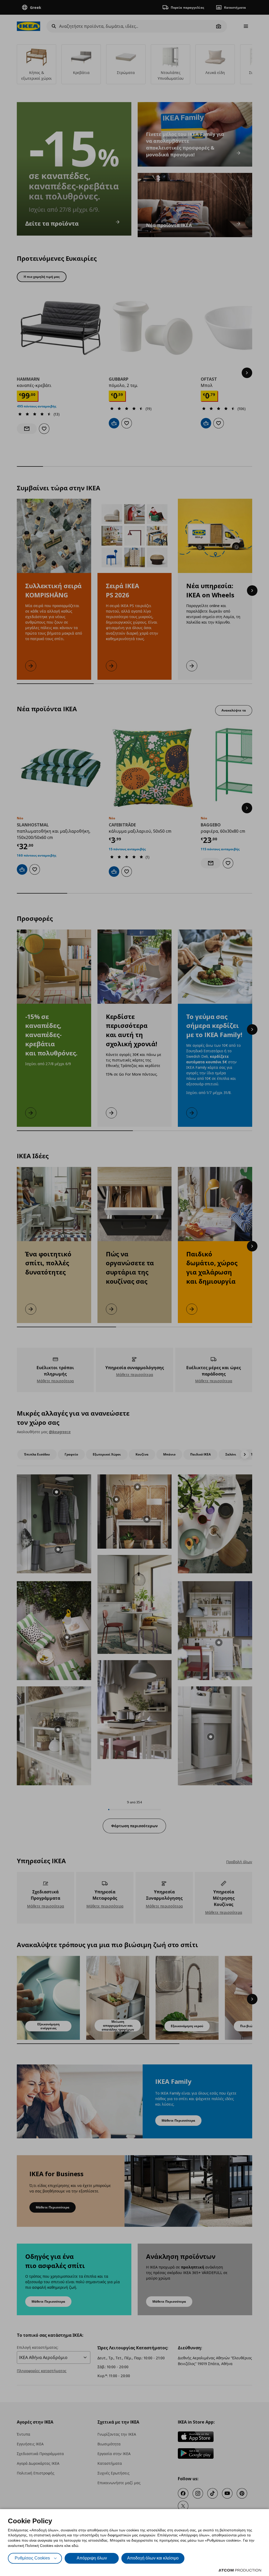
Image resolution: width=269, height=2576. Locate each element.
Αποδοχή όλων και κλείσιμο (153, 2558)
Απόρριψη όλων (92, 2558)
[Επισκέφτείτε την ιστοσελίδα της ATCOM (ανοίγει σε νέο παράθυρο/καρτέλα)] (240, 2570)
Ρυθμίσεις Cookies (32, 2558)
